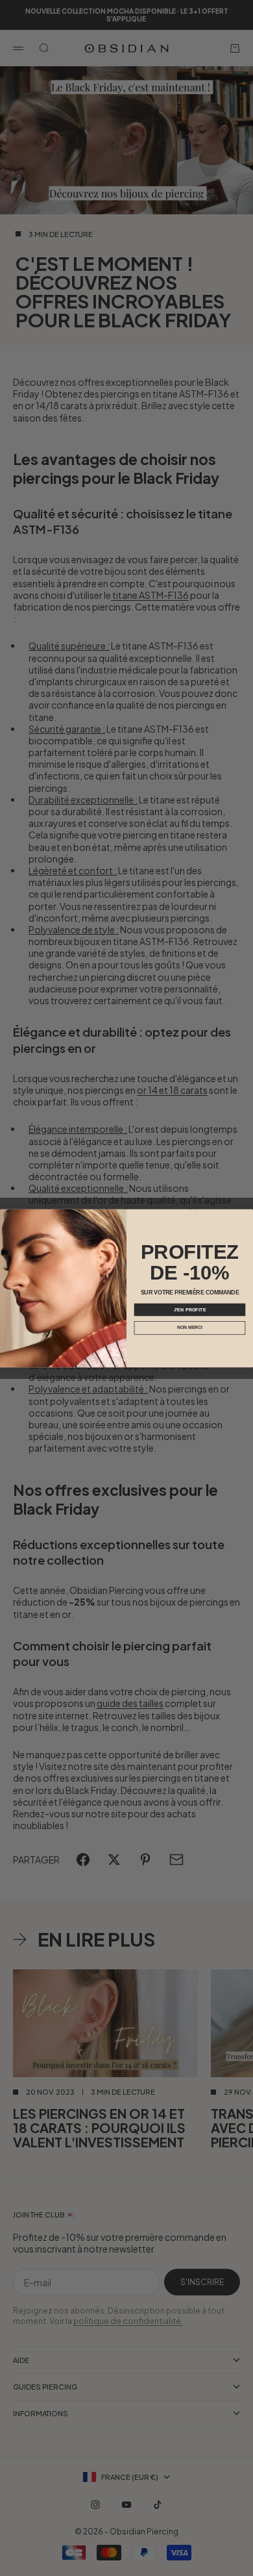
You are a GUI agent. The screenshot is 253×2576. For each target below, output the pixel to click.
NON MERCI (190, 1327)
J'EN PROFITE (190, 1309)
